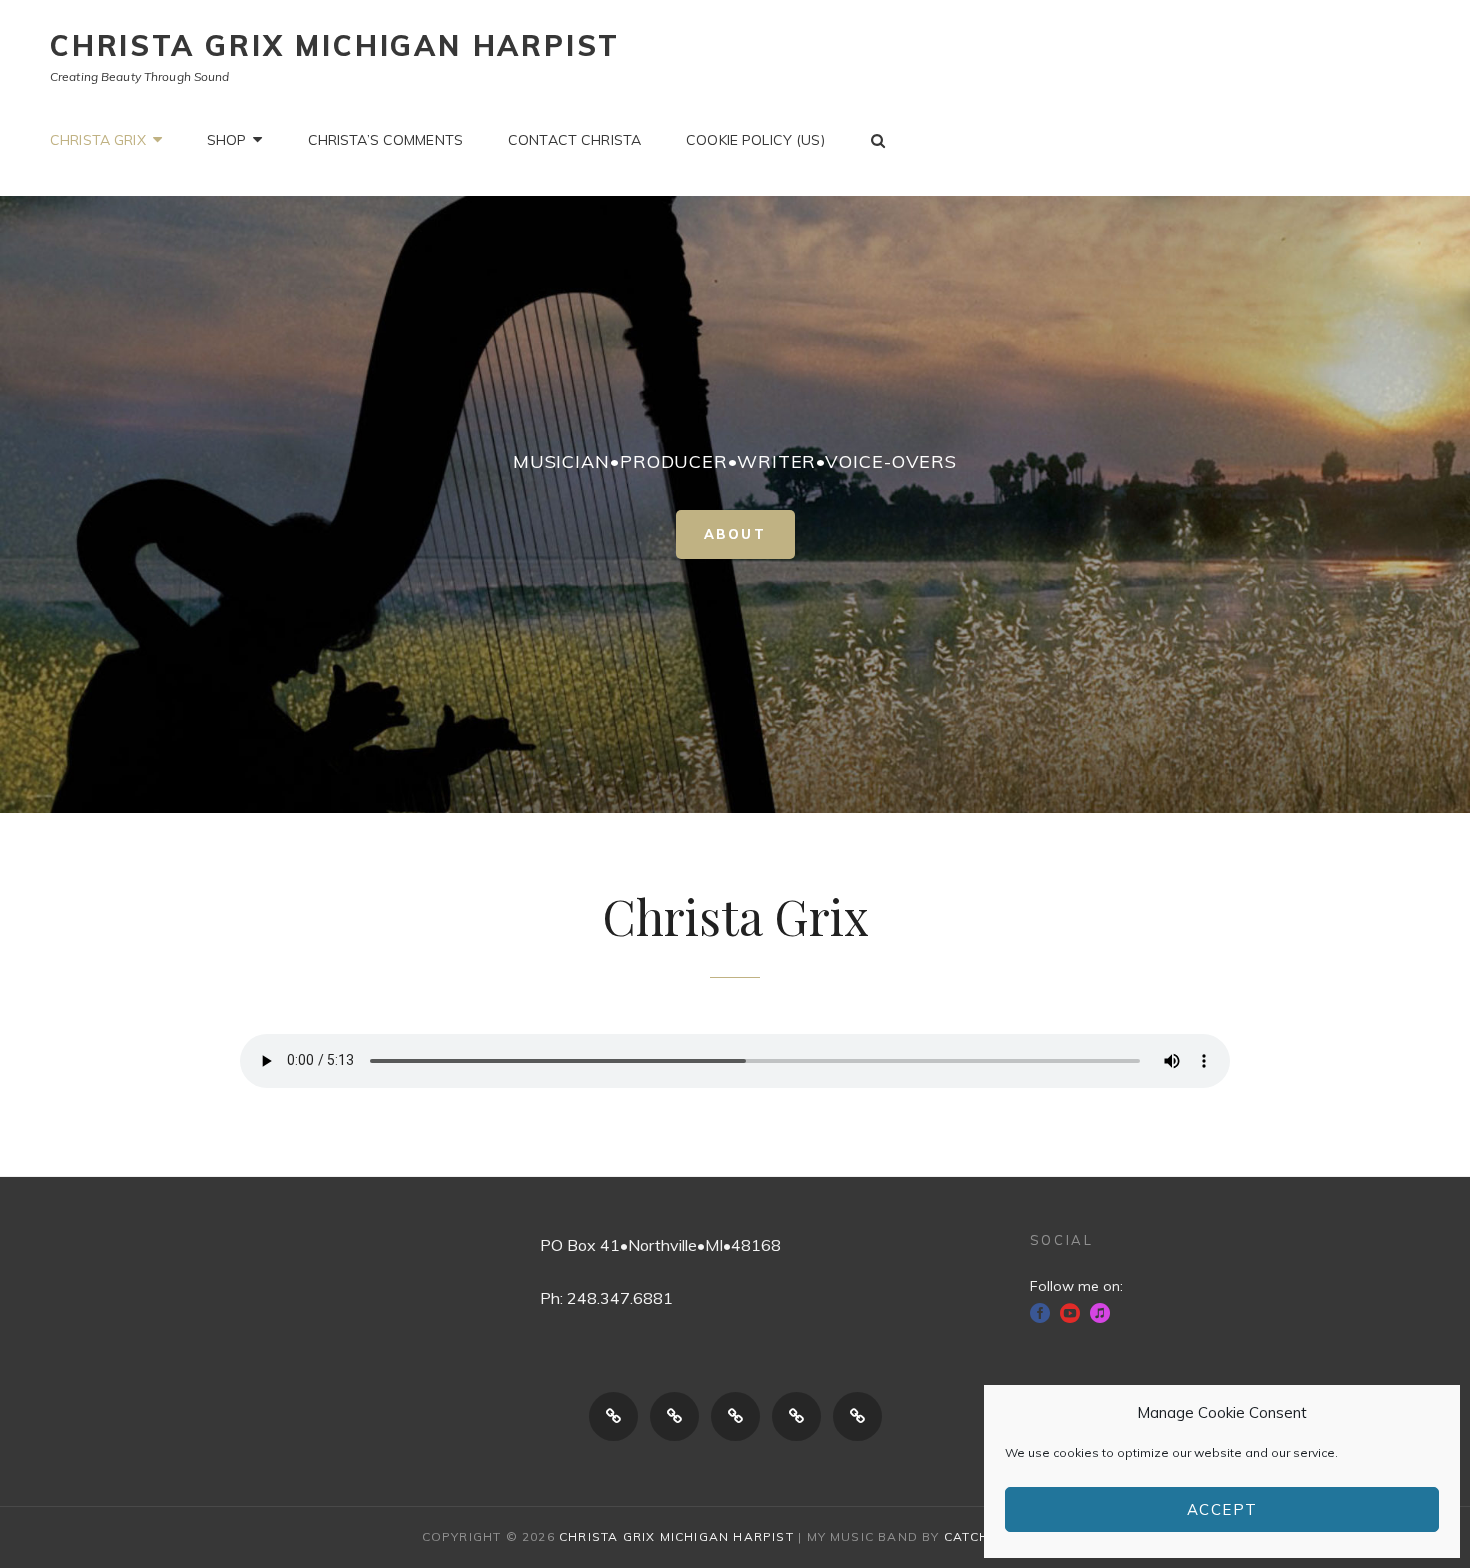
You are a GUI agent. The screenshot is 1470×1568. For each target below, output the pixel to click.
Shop (227, 140)
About (749, 539)
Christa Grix (98, 140)
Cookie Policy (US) (755, 140)
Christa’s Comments (386, 140)
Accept (1222, 1509)
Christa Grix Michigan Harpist (335, 45)
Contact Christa (574, 140)
